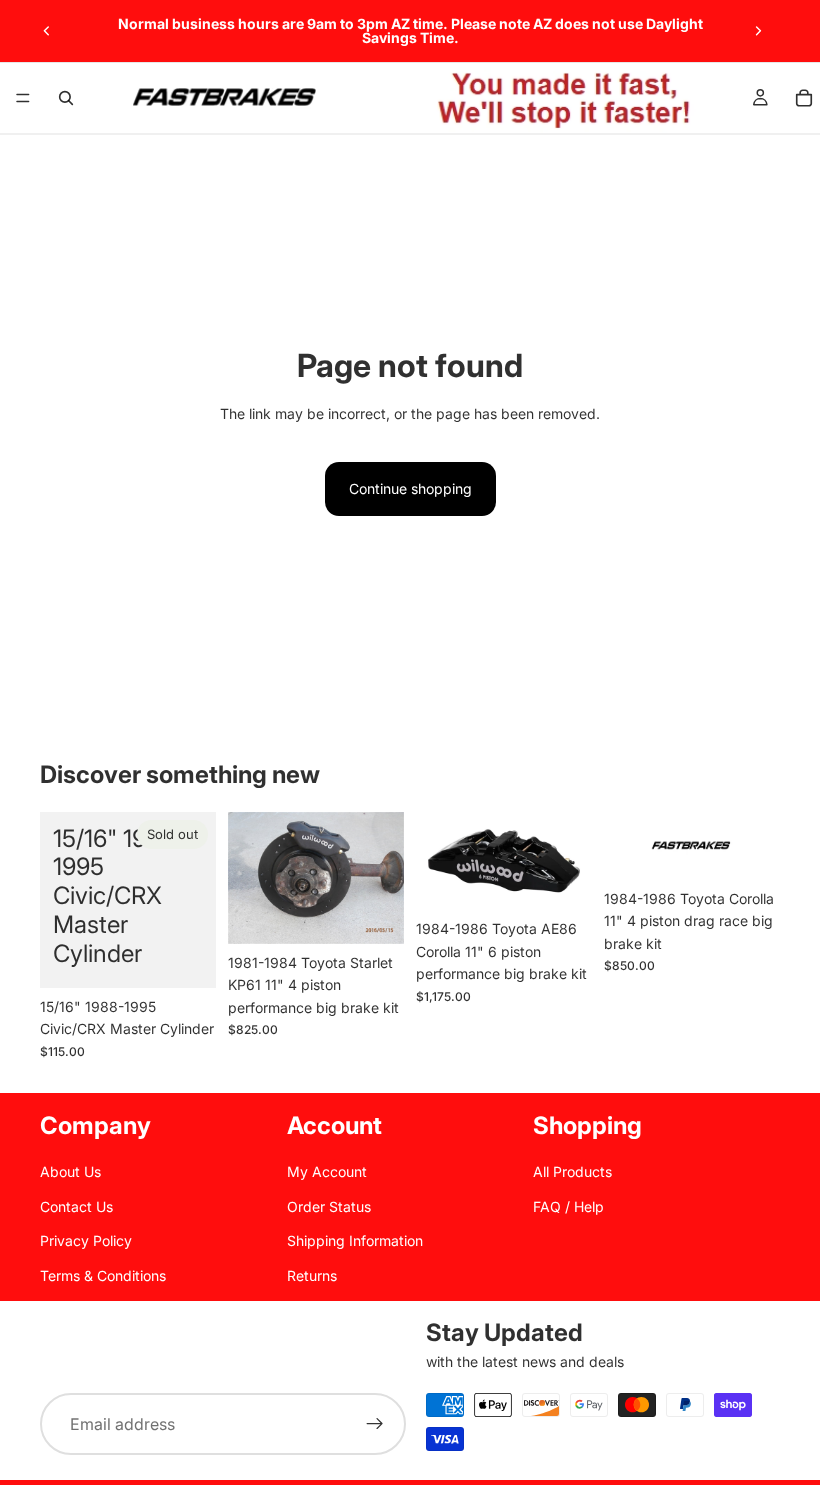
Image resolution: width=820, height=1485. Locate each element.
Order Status (329, 1205)
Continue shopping (410, 488)
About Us (70, 1171)
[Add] (749, 849)
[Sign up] (375, 1425)
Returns (312, 1274)
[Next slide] (758, 31)
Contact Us (76, 1205)
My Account (327, 1171)
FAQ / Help (568, 1205)
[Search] (66, 98)
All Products (572, 1171)
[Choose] (373, 913)
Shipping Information (355, 1240)
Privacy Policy (86, 1240)
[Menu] (23, 98)
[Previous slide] (47, 31)
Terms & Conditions (103, 1274)
